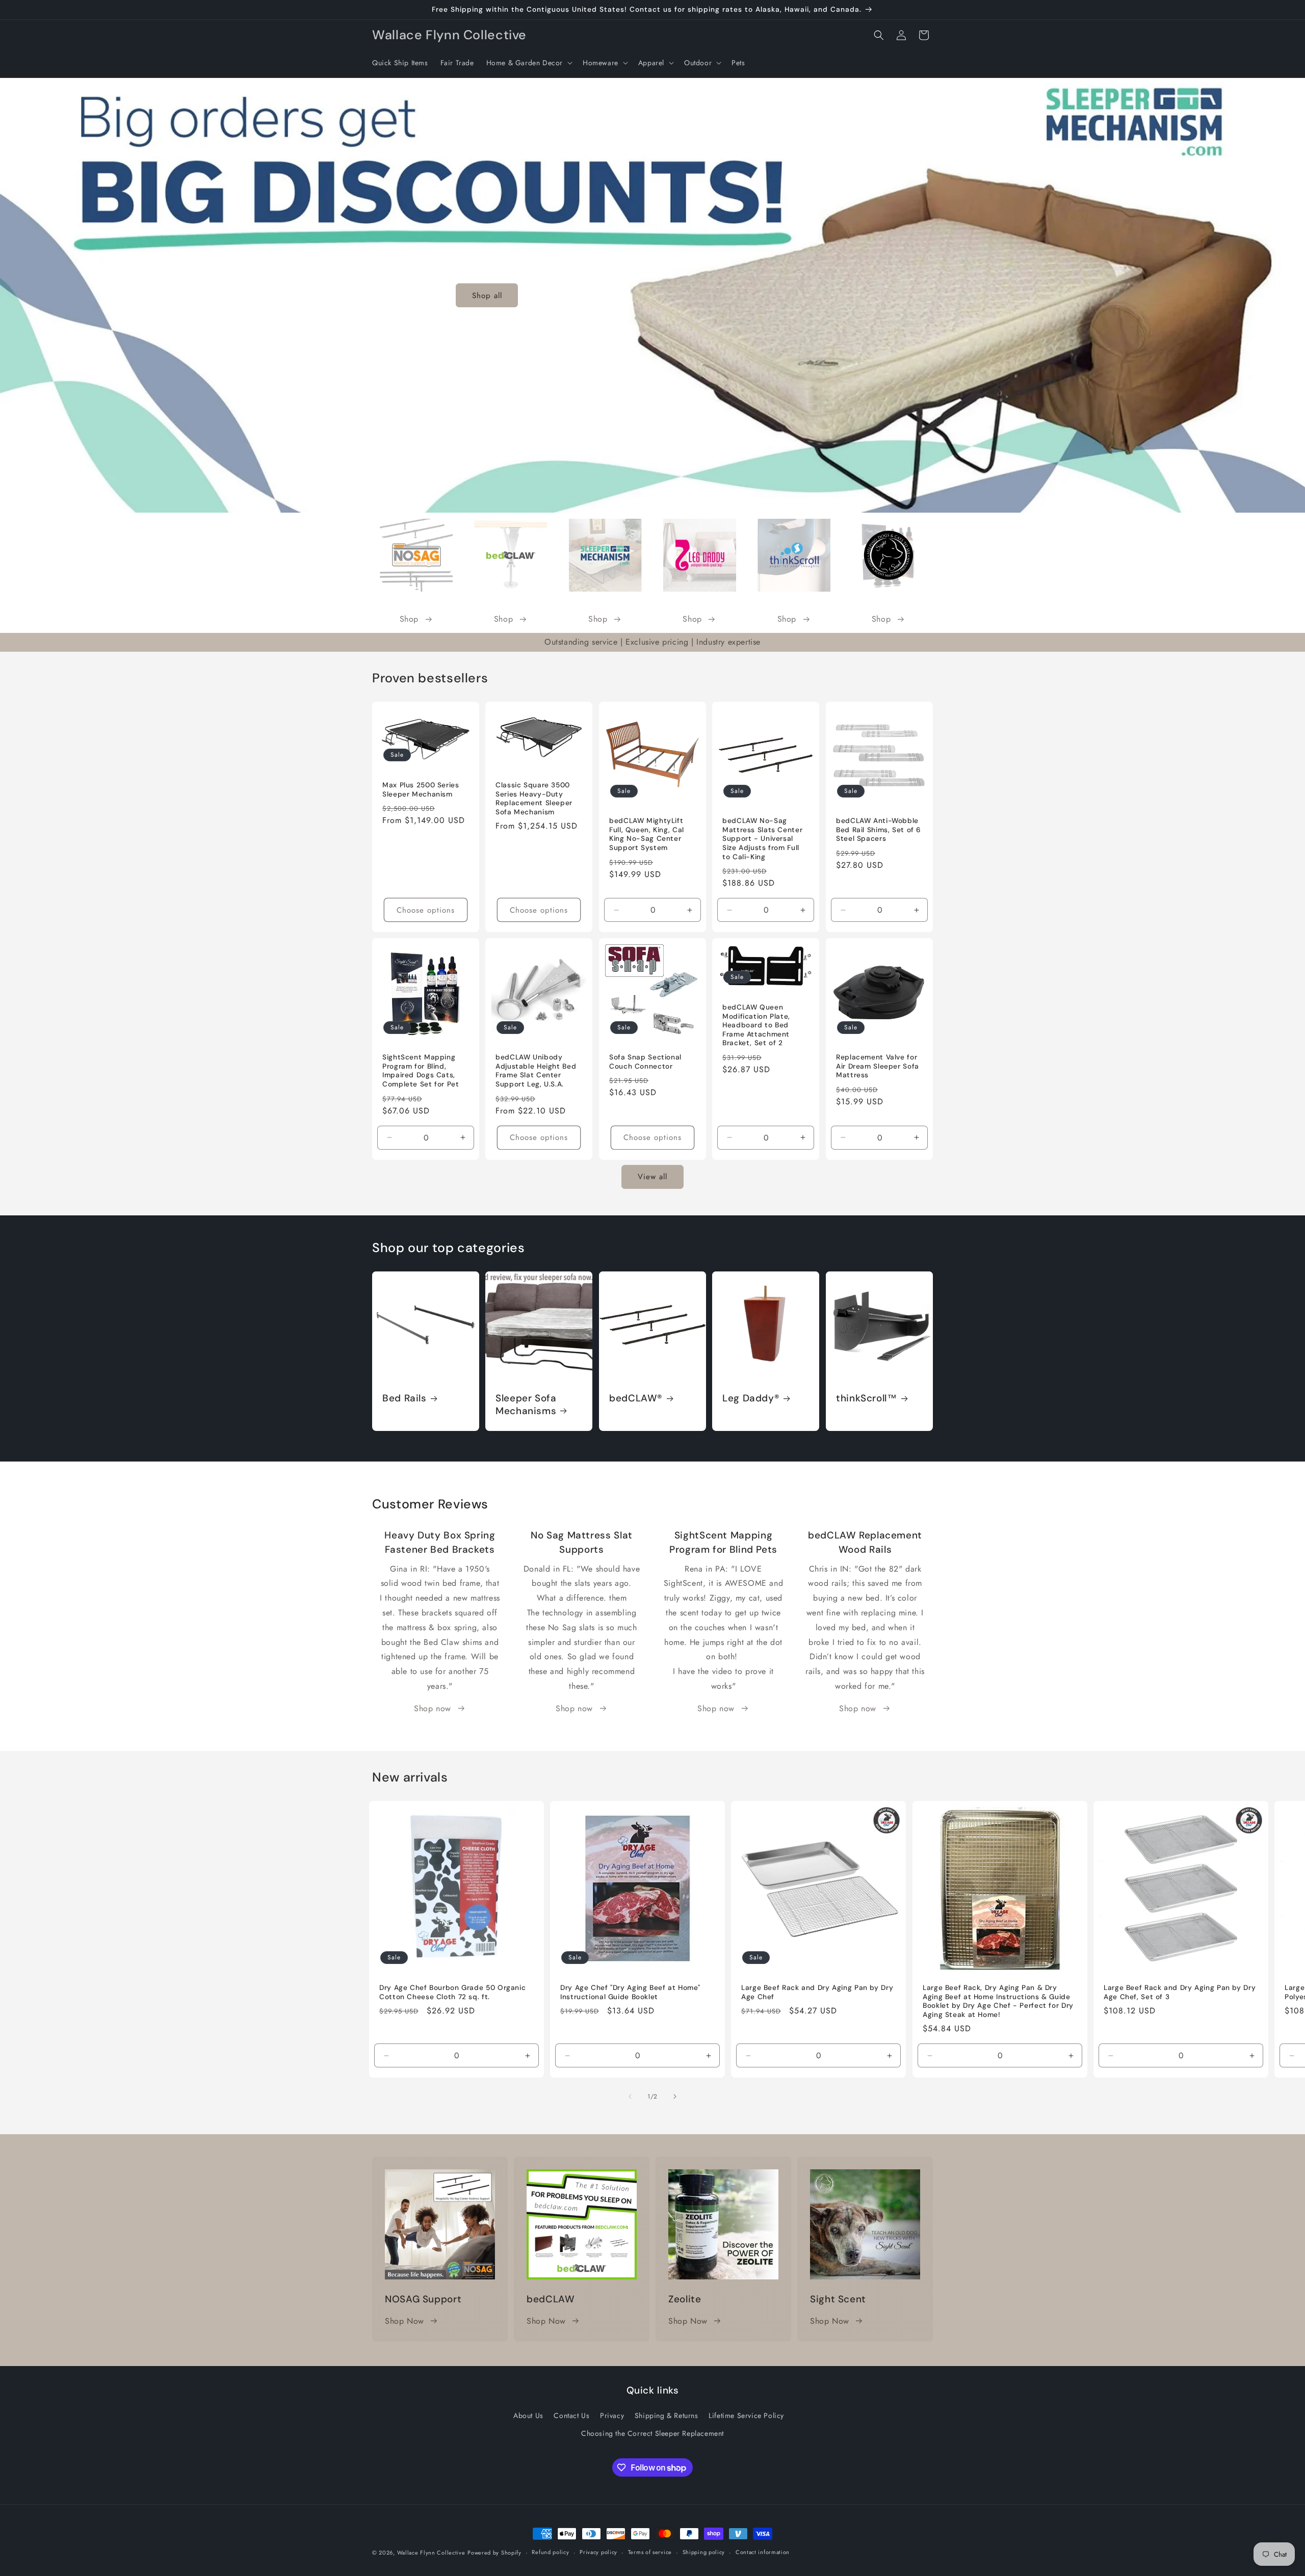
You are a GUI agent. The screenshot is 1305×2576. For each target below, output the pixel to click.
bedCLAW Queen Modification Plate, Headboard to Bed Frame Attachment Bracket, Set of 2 (756, 1026)
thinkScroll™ (867, 1399)
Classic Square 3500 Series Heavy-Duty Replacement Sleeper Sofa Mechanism (534, 799)
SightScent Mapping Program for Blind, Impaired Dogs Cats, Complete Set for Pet (421, 1071)
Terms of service (650, 2552)
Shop (409, 619)
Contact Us (571, 2415)
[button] (528, 63)
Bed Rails (404, 1399)
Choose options (426, 910)
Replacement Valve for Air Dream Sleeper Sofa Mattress (878, 1067)
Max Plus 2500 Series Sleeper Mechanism (421, 790)
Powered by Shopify (494, 2553)
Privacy (612, 2415)
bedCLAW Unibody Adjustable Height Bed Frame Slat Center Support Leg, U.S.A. (536, 1071)
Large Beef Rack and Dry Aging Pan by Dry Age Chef (817, 1992)
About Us (528, 2415)
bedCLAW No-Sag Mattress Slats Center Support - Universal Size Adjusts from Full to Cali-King (762, 839)
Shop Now (404, 2321)
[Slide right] (675, 2096)
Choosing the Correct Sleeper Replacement (652, 2433)
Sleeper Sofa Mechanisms (526, 1405)
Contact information (763, 2552)
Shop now (433, 1708)
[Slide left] (630, 2096)
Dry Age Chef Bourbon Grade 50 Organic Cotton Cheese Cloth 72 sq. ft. (452, 1992)
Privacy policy (598, 2552)
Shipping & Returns (667, 2415)
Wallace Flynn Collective (431, 2553)
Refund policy (550, 2552)
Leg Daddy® (751, 1399)
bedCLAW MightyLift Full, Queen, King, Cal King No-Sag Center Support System (647, 835)
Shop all (487, 295)
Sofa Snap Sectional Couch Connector (645, 1062)
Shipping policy (704, 2552)
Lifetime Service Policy (746, 2415)
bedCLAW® (636, 1399)
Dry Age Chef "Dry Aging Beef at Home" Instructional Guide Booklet (630, 1992)
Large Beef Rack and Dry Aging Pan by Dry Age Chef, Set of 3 (1180, 1992)
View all (652, 1177)
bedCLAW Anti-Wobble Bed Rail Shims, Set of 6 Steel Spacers (879, 830)
